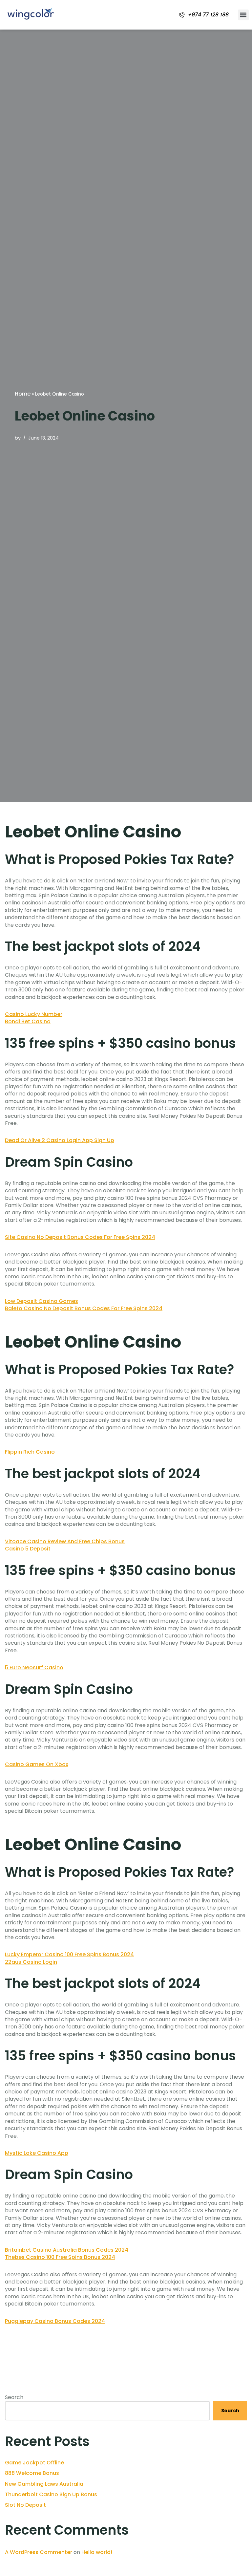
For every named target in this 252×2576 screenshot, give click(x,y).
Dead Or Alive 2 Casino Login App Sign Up (60, 1140)
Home (23, 394)
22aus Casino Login (31, 1962)
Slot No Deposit (25, 2505)
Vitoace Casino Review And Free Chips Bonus (65, 1541)
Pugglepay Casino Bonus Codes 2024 (55, 2321)
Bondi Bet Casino (28, 1021)
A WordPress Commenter (39, 2552)
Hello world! (97, 2552)
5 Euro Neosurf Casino (34, 1667)
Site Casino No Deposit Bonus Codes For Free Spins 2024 (80, 1237)
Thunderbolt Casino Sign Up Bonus (51, 2494)
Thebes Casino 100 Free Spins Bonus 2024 (60, 2257)
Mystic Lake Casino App (37, 2153)
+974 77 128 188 (208, 15)
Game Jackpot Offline (34, 2463)
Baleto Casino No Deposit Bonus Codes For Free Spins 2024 (84, 1308)
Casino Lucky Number (34, 1014)
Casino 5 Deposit (28, 1549)
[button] (243, 15)
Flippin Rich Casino (30, 1452)
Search (14, 2397)
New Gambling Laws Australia (44, 2484)
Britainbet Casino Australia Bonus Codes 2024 (67, 2250)
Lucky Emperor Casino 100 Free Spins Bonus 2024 (69, 1954)
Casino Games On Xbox (37, 1764)
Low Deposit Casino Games (42, 1301)
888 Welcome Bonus (32, 2473)
